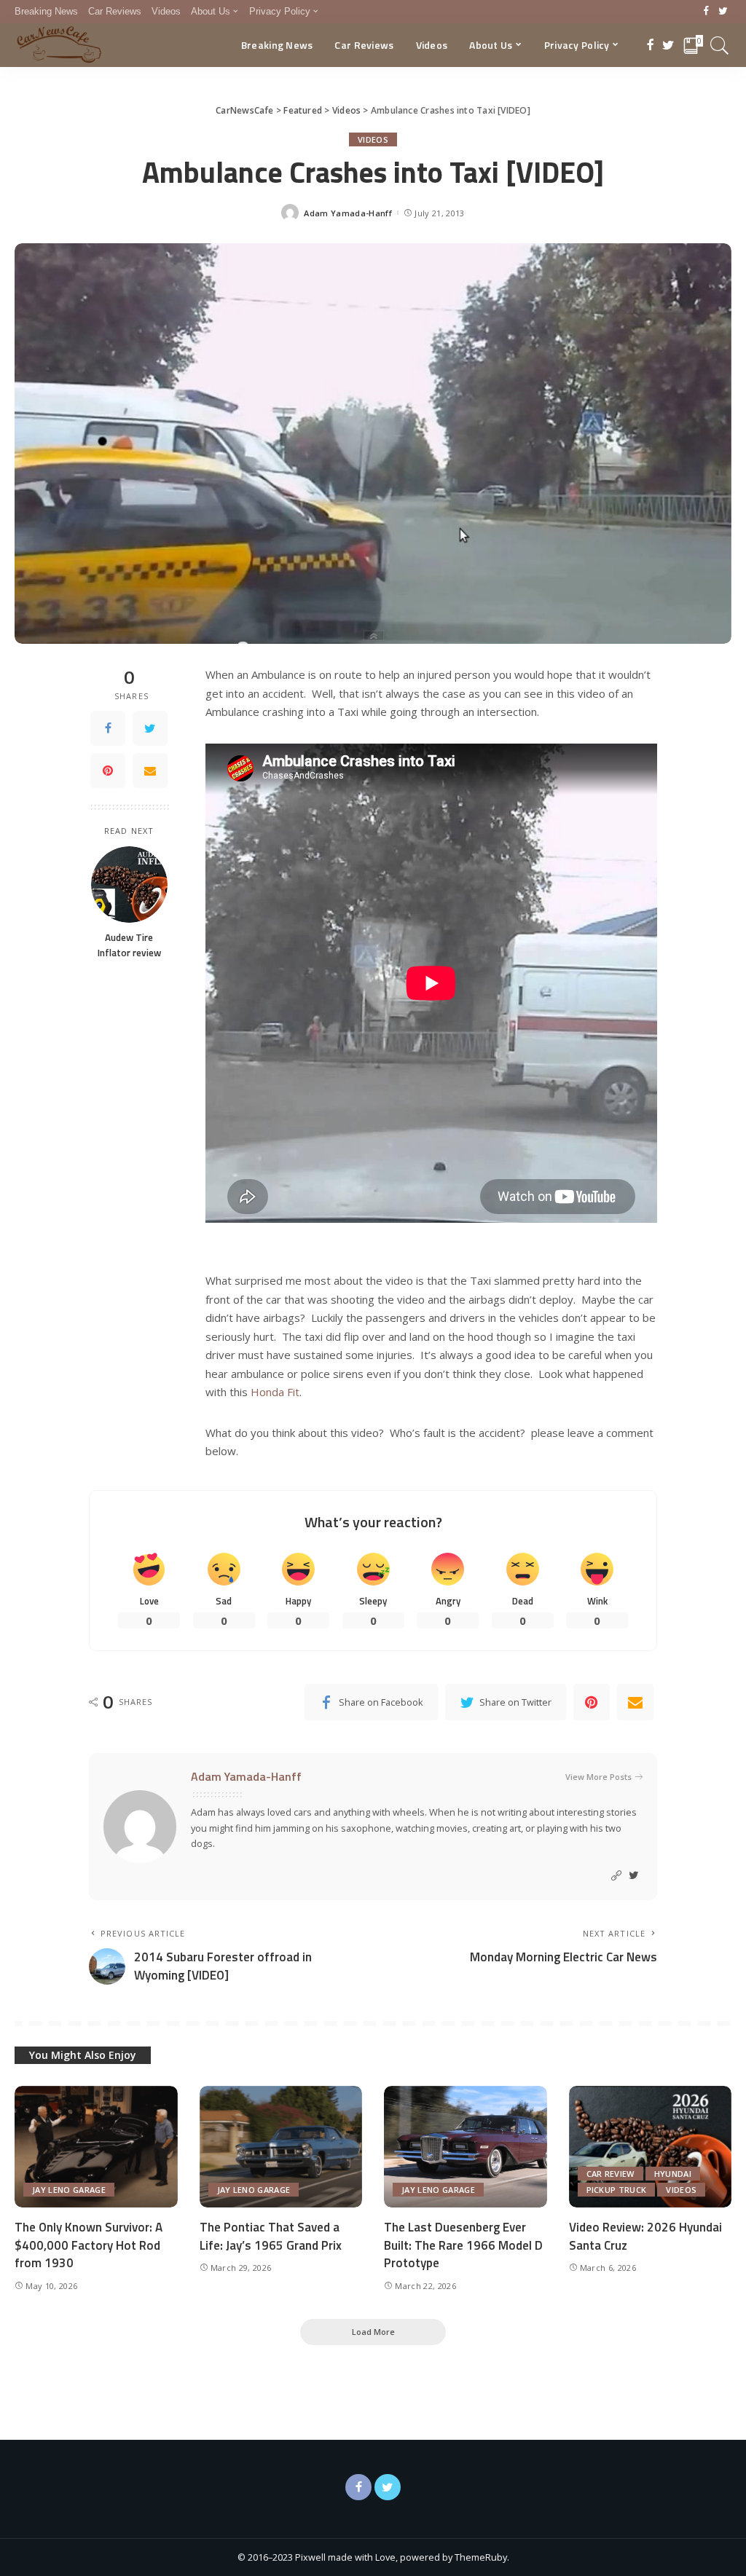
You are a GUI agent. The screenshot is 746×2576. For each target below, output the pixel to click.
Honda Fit (275, 1392)
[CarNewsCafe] (59, 45)
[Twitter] (723, 12)
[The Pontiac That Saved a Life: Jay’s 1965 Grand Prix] (281, 2147)
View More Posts (598, 1777)
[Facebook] (706, 12)
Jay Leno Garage (69, 2190)
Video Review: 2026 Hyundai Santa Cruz (645, 2236)
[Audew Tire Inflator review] (129, 885)
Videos (373, 139)
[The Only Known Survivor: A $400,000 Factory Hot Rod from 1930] (96, 2147)
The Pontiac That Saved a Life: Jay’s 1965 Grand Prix (271, 2236)
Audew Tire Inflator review (129, 945)
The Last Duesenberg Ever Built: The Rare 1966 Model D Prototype (463, 2245)
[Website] (616, 1876)
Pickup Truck (617, 2190)
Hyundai (673, 2174)
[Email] (150, 771)
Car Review (610, 2174)
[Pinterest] (108, 771)
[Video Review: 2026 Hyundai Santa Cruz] (651, 2147)
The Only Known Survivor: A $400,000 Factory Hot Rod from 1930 (89, 2245)
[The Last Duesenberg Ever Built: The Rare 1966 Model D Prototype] (466, 2147)
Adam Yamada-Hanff (348, 213)
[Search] (720, 45)
